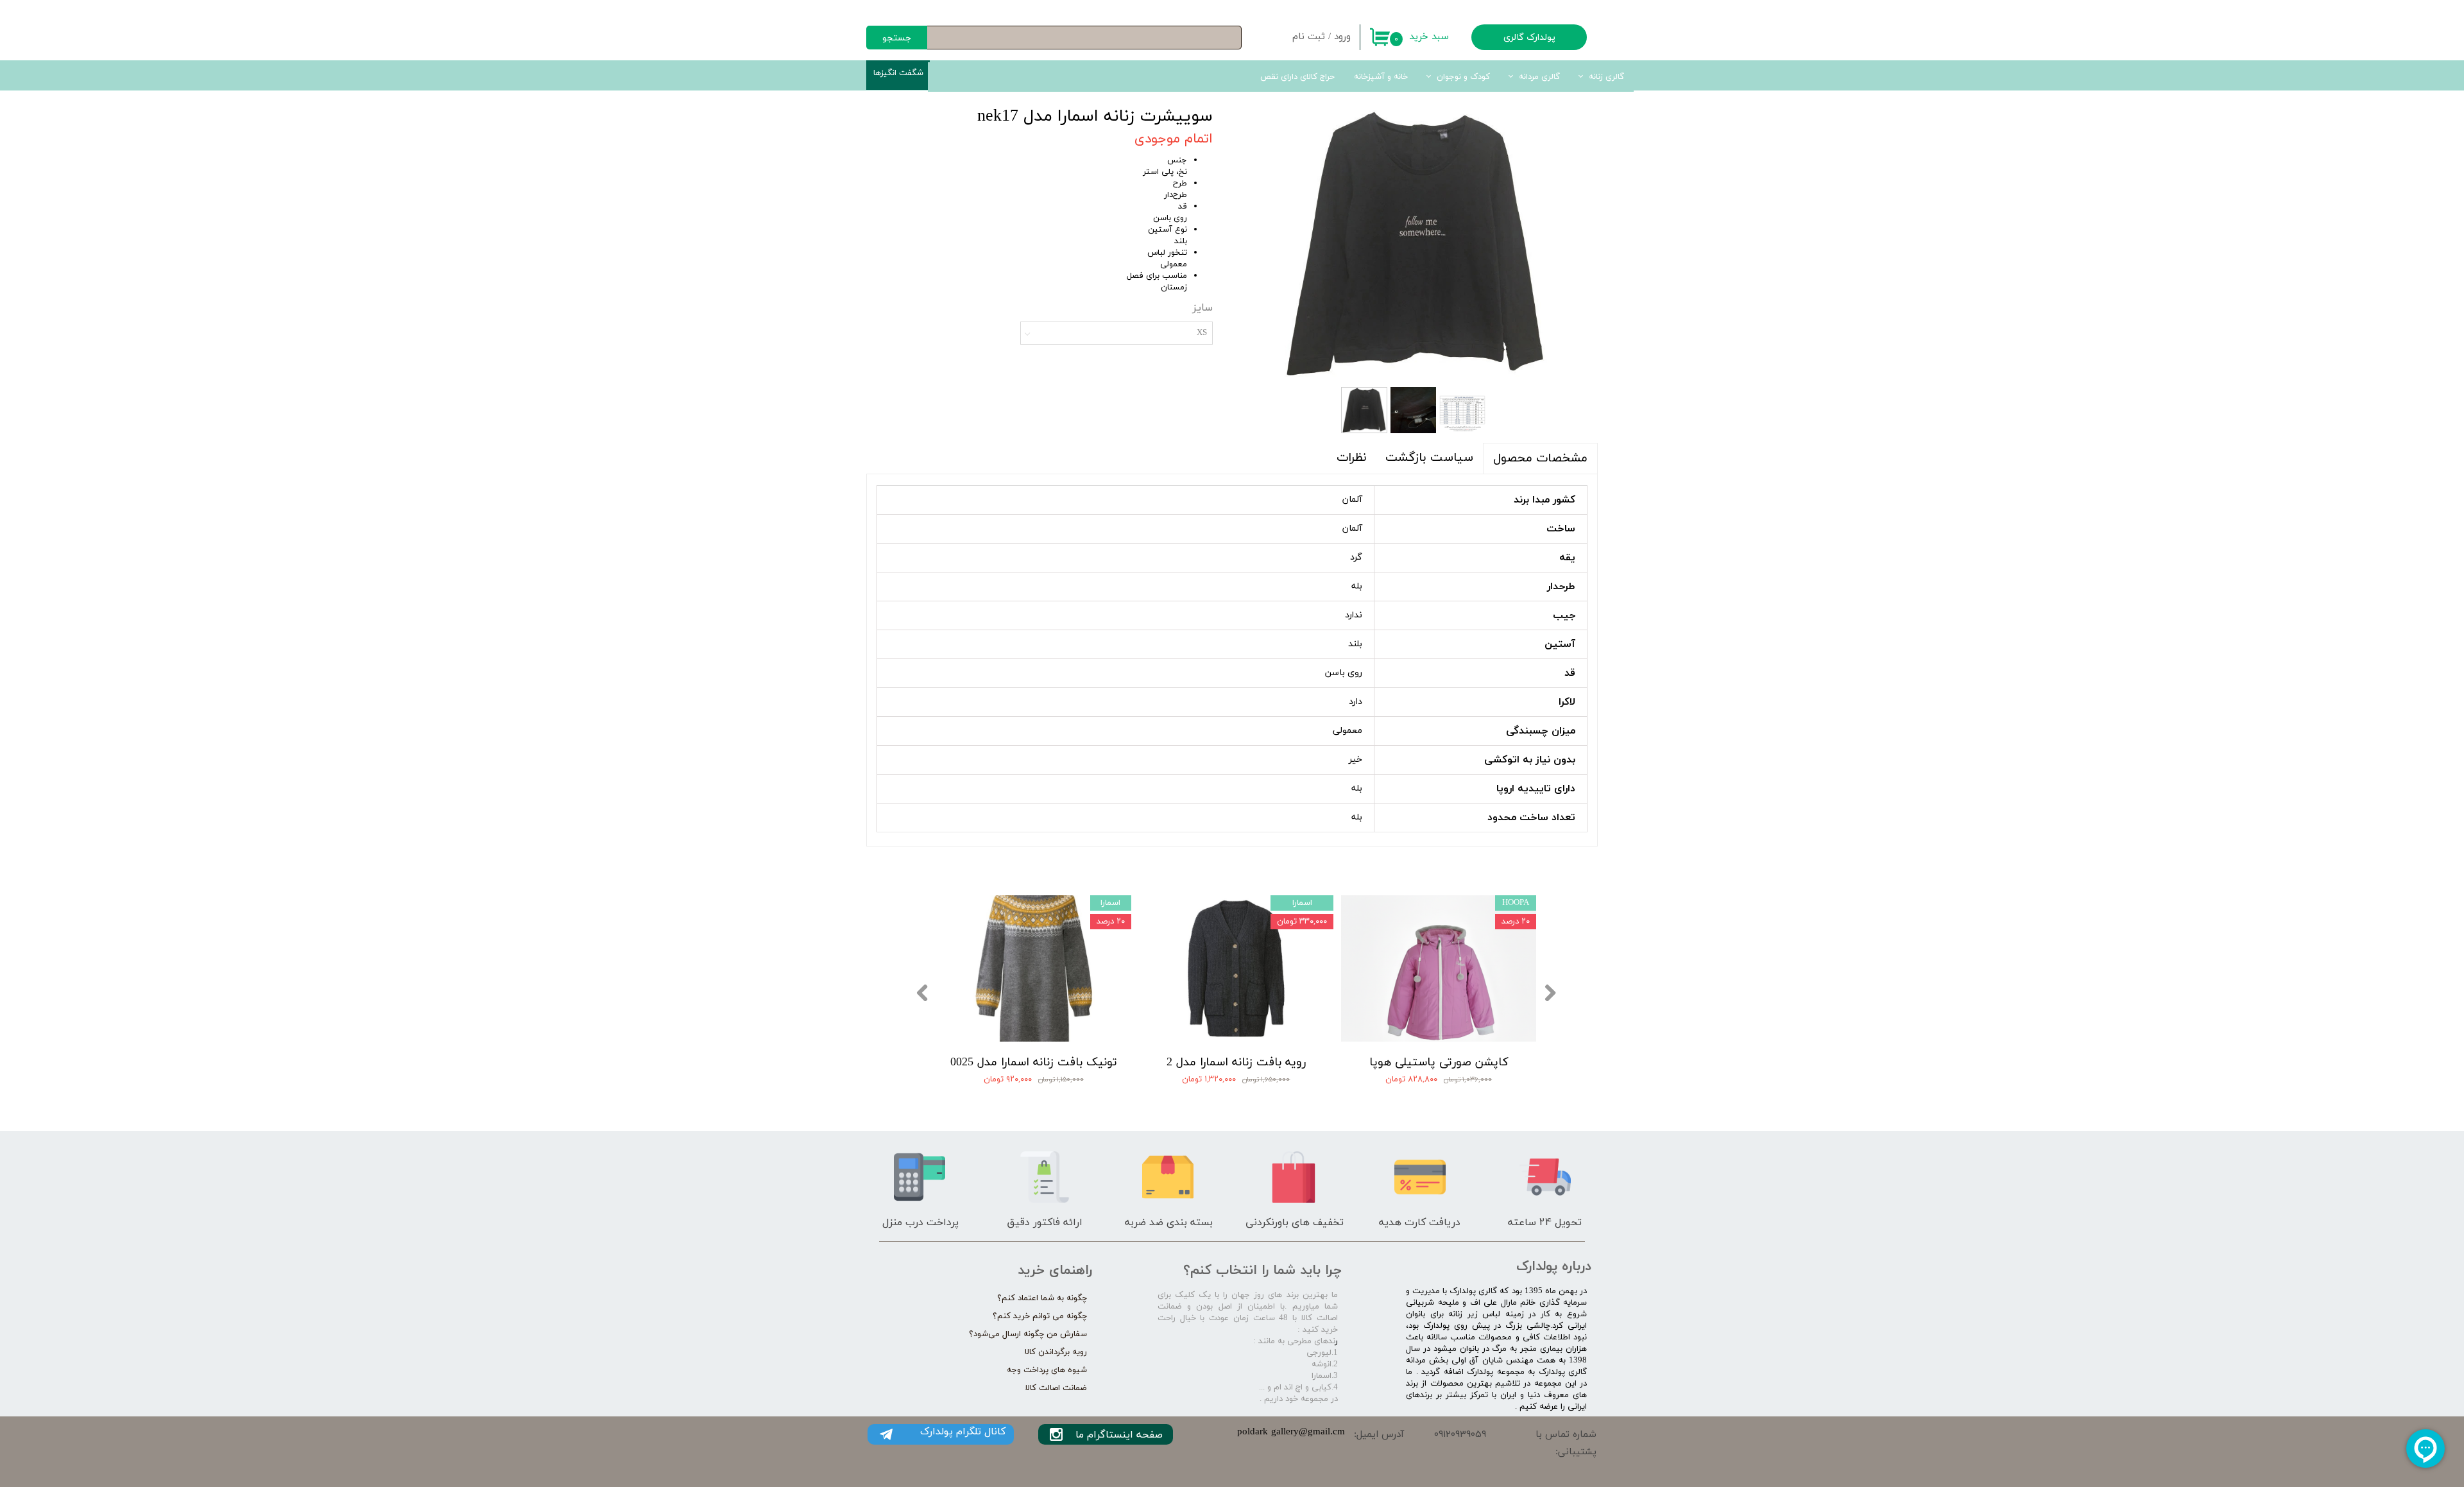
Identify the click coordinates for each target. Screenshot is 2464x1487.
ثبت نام (1309, 37)
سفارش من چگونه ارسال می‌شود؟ (1028, 1334)
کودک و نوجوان (1463, 77)
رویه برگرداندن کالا (1056, 1352)
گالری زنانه (1606, 77)
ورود (1342, 37)
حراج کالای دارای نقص (1297, 77)
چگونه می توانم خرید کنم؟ (1040, 1316)
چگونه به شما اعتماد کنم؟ (1042, 1298)
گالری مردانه (1539, 77)
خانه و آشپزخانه (1381, 77)
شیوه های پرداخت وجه (1047, 1370)
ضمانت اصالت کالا (1056, 1388)
